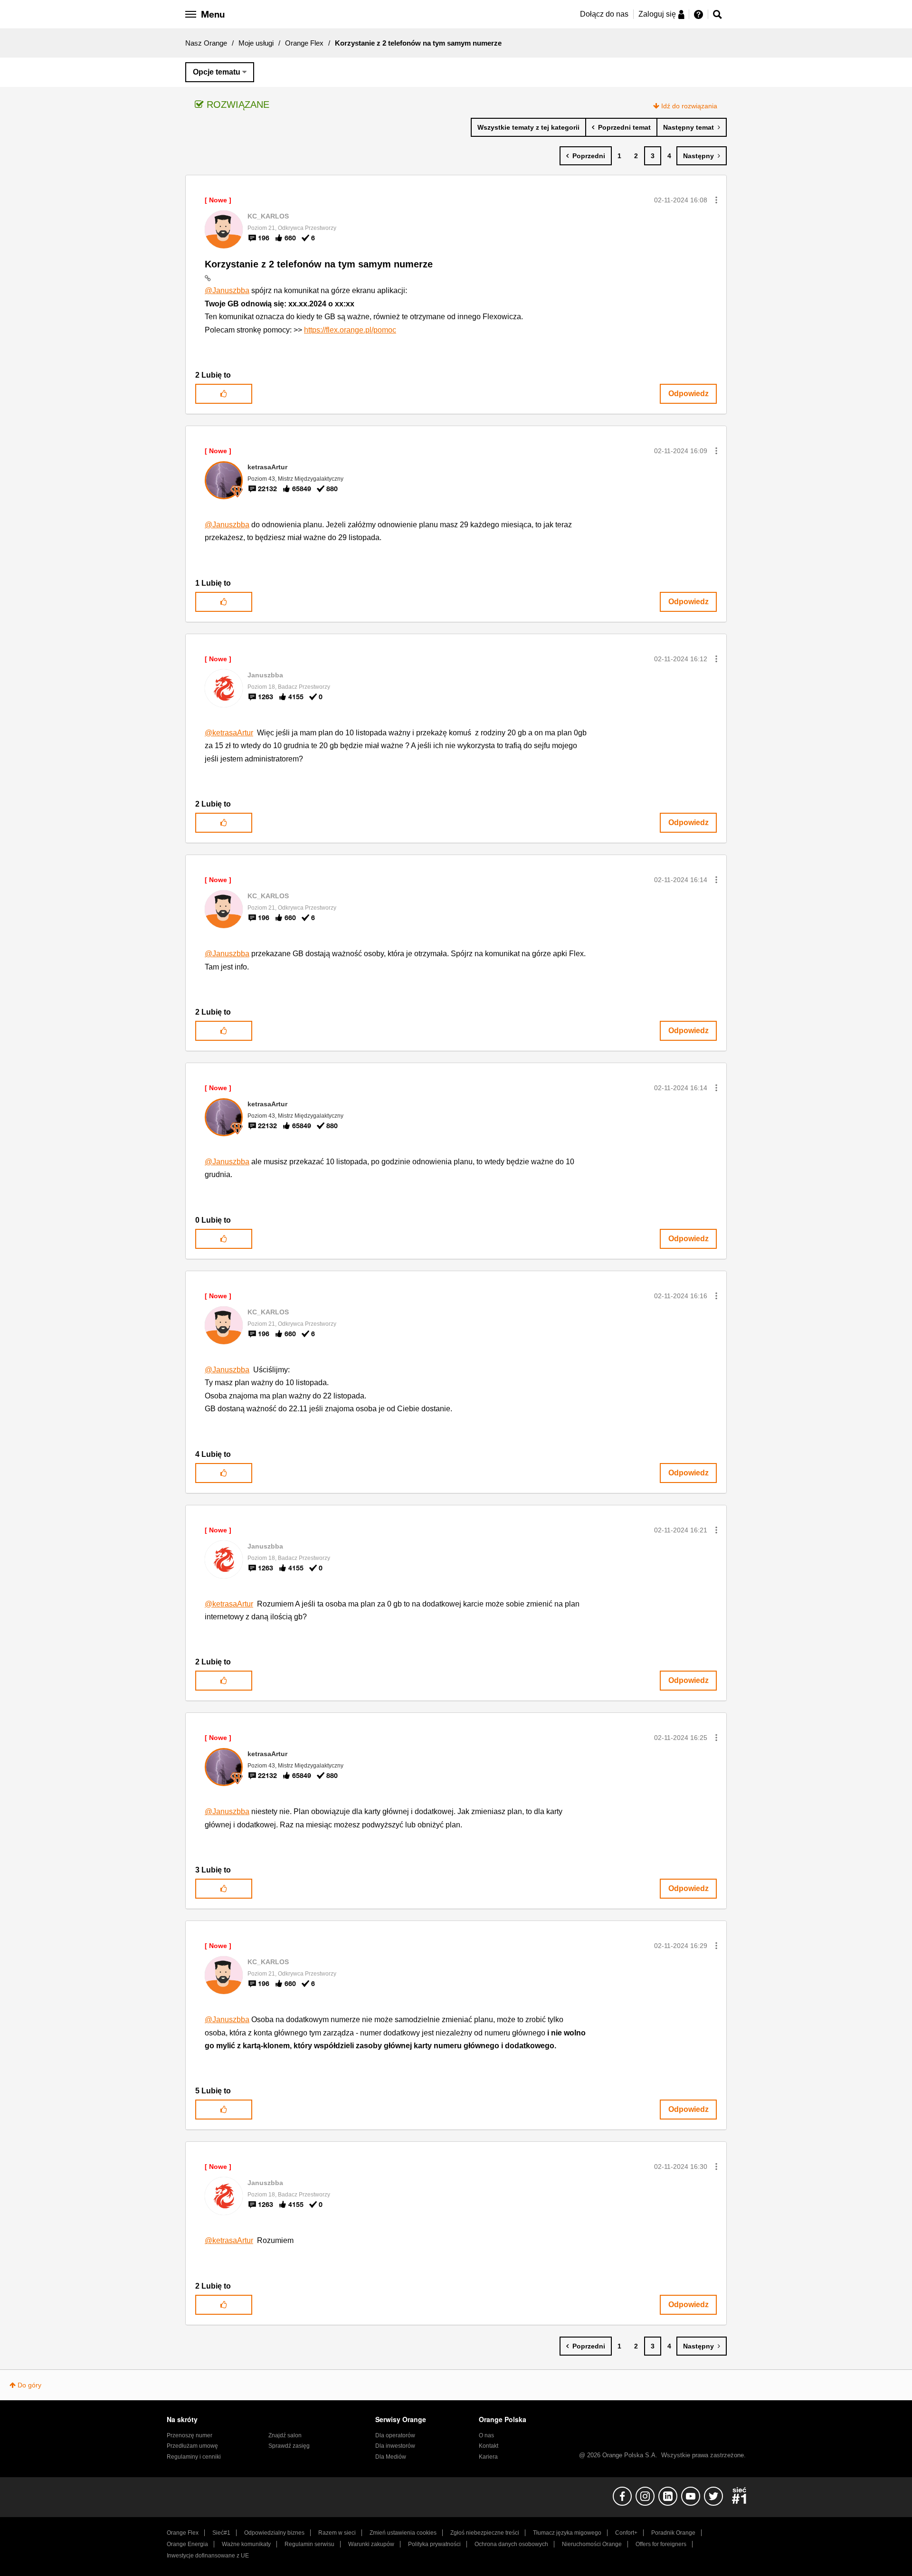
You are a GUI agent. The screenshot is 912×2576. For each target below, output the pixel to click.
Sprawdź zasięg (289, 2446)
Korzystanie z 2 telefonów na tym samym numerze (319, 264)
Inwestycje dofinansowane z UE (208, 2556)
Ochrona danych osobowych (511, 2544)
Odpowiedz (689, 394)
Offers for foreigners (661, 2544)
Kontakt (489, 2446)
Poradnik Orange (673, 2533)
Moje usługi (256, 43)
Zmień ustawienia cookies (403, 2533)
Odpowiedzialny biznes (274, 2533)
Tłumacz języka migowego (567, 2533)
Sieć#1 (221, 2533)
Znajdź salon (285, 2435)
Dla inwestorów (395, 2446)
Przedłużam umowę (192, 2446)
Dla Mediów (391, 2457)
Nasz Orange (206, 43)
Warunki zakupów (371, 2544)
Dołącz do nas (604, 14)
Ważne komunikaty (246, 2544)
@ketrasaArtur (229, 733)
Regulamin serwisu (309, 2544)
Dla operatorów (395, 2435)
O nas (486, 2435)
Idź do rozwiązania (689, 106)
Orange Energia (187, 2544)
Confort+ (626, 2533)
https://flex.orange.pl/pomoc (350, 330)
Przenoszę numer (190, 2435)
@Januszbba (227, 290)
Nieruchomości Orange (592, 2544)
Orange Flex (304, 43)
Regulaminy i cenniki (194, 2457)
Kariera (488, 2457)
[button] (716, 200)
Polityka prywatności (434, 2544)
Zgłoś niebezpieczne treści (485, 2533)
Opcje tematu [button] (217, 72)
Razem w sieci (337, 2533)
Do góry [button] (29, 2385)
